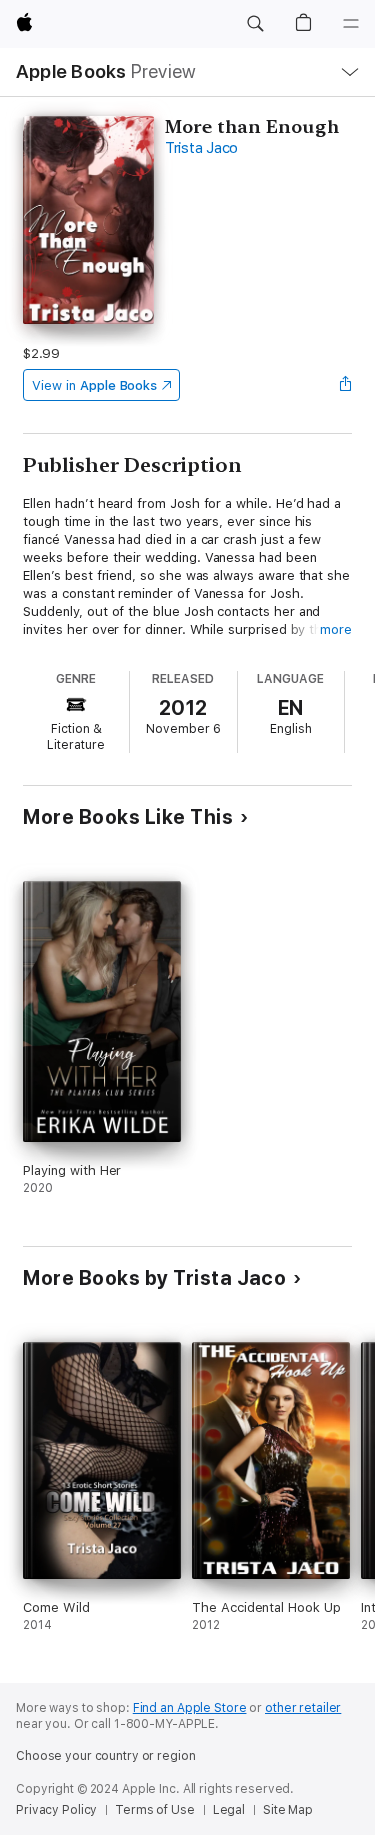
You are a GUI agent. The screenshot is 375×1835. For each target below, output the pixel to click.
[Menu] (351, 24)
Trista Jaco (201, 148)
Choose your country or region (106, 1756)
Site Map (288, 1810)
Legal (229, 1810)
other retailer (303, 1708)
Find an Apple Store (190, 1708)
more (336, 629)
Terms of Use (155, 1810)
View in (94, 385)
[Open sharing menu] (346, 385)
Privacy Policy (56, 1810)
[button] (255, 24)
